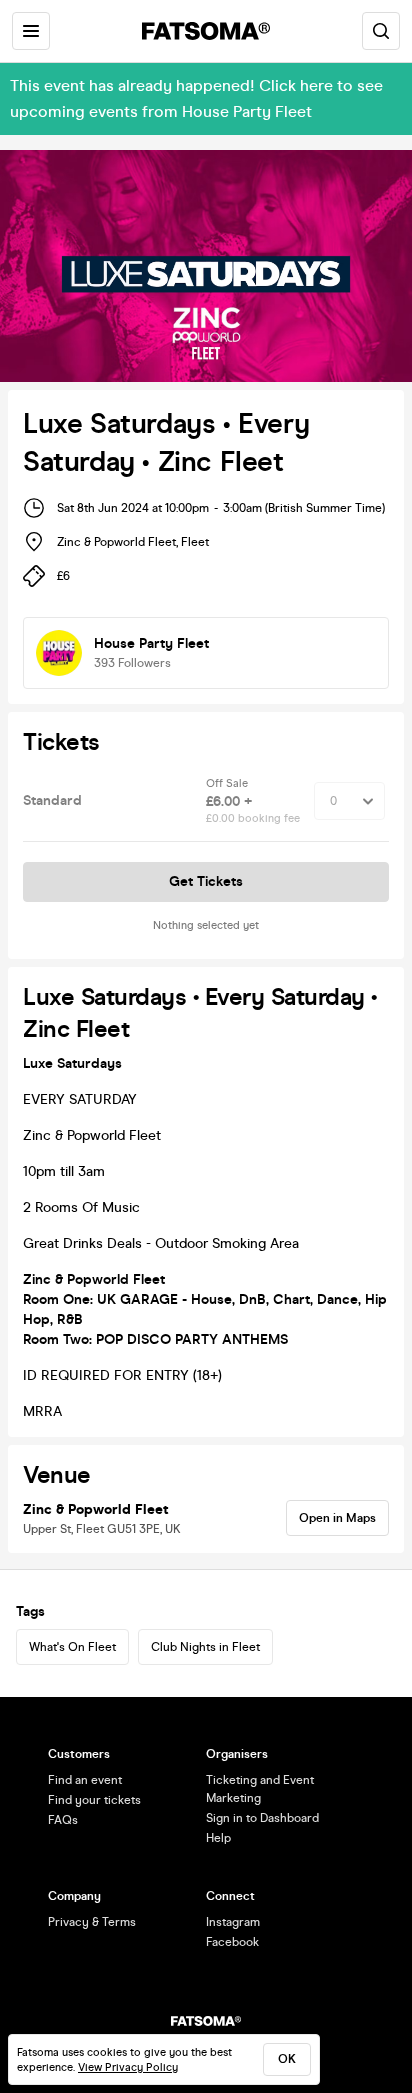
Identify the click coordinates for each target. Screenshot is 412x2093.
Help (218, 1838)
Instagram (233, 1922)
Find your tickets (94, 1800)
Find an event (85, 1780)
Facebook (232, 1942)
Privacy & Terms (92, 1922)
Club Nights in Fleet (205, 1647)
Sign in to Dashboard (262, 1818)
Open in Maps (337, 1518)
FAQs (63, 1820)
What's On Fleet (72, 1647)
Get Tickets (206, 881)
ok (287, 2059)
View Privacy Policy (128, 2067)
